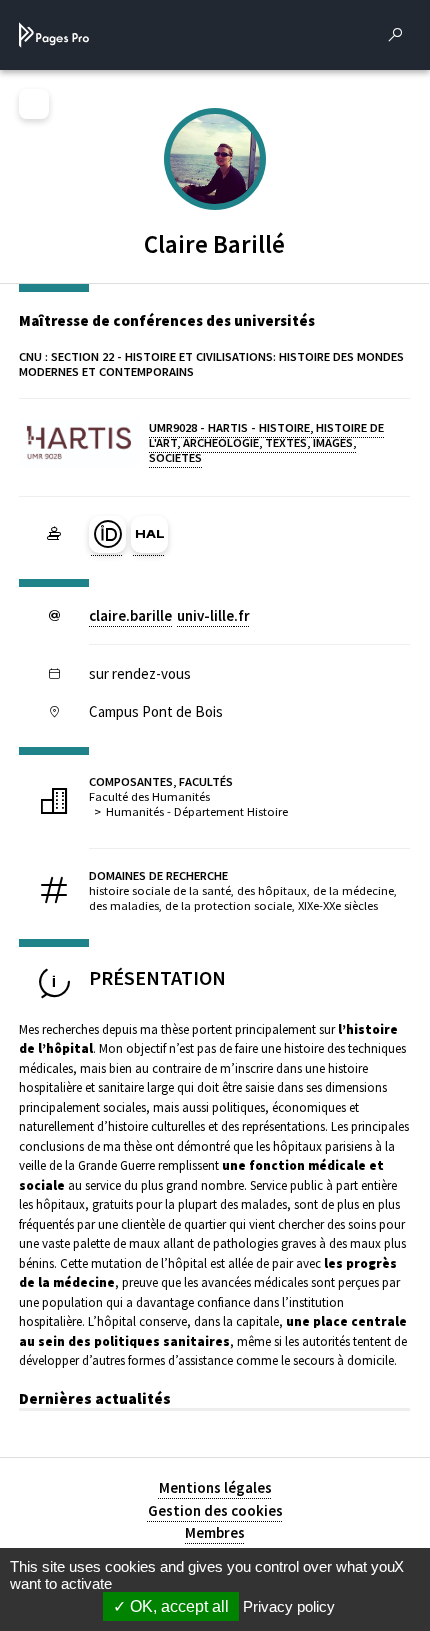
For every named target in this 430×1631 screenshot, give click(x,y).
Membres (215, 1532)
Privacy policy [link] (289, 1606)
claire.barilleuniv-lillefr (169, 615)
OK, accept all (177, 1606)
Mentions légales (215, 1487)
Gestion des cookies (215, 1510)
